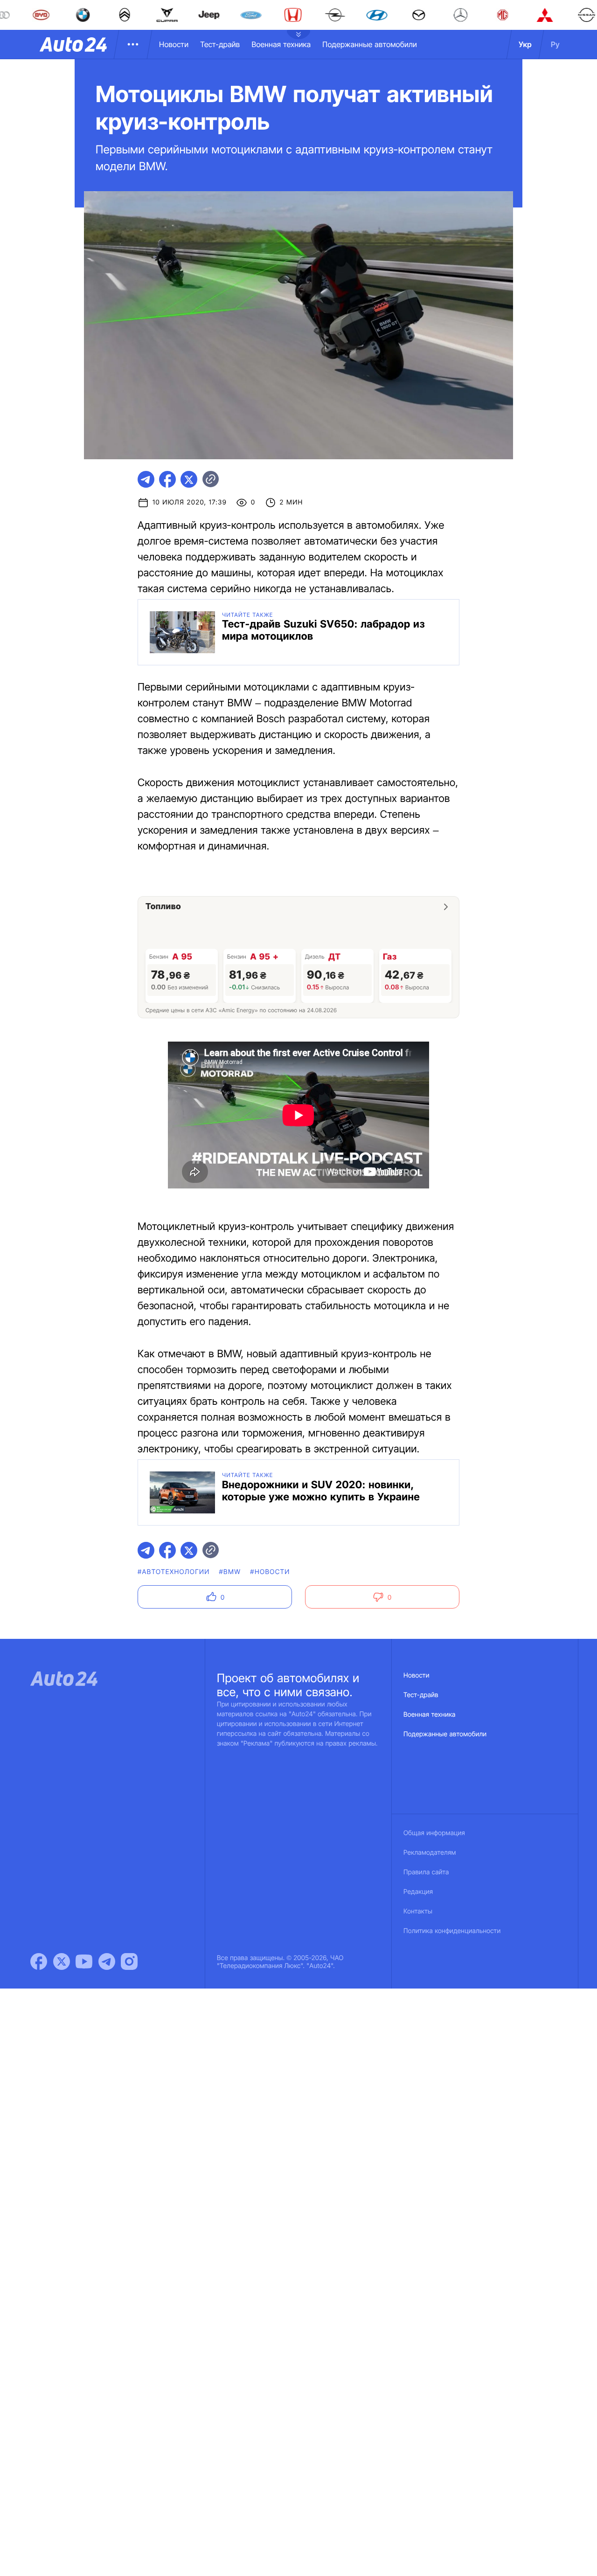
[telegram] (146, 479)
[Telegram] (107, 1961)
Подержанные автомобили (370, 44)
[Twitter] (62, 1961)
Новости (174, 44)
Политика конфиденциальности (452, 1931)
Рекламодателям (430, 1853)
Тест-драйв (220, 44)
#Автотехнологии (174, 1572)
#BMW (230, 1572)
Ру (555, 44)
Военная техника (281, 44)
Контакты (418, 1911)
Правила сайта (426, 1872)
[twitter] (189, 479)
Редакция (418, 1892)
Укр (525, 44)
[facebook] (167, 479)
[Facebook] (39, 1961)
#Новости (270, 1572)
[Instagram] (129, 1961)
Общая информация (434, 1833)
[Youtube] (84, 1961)
